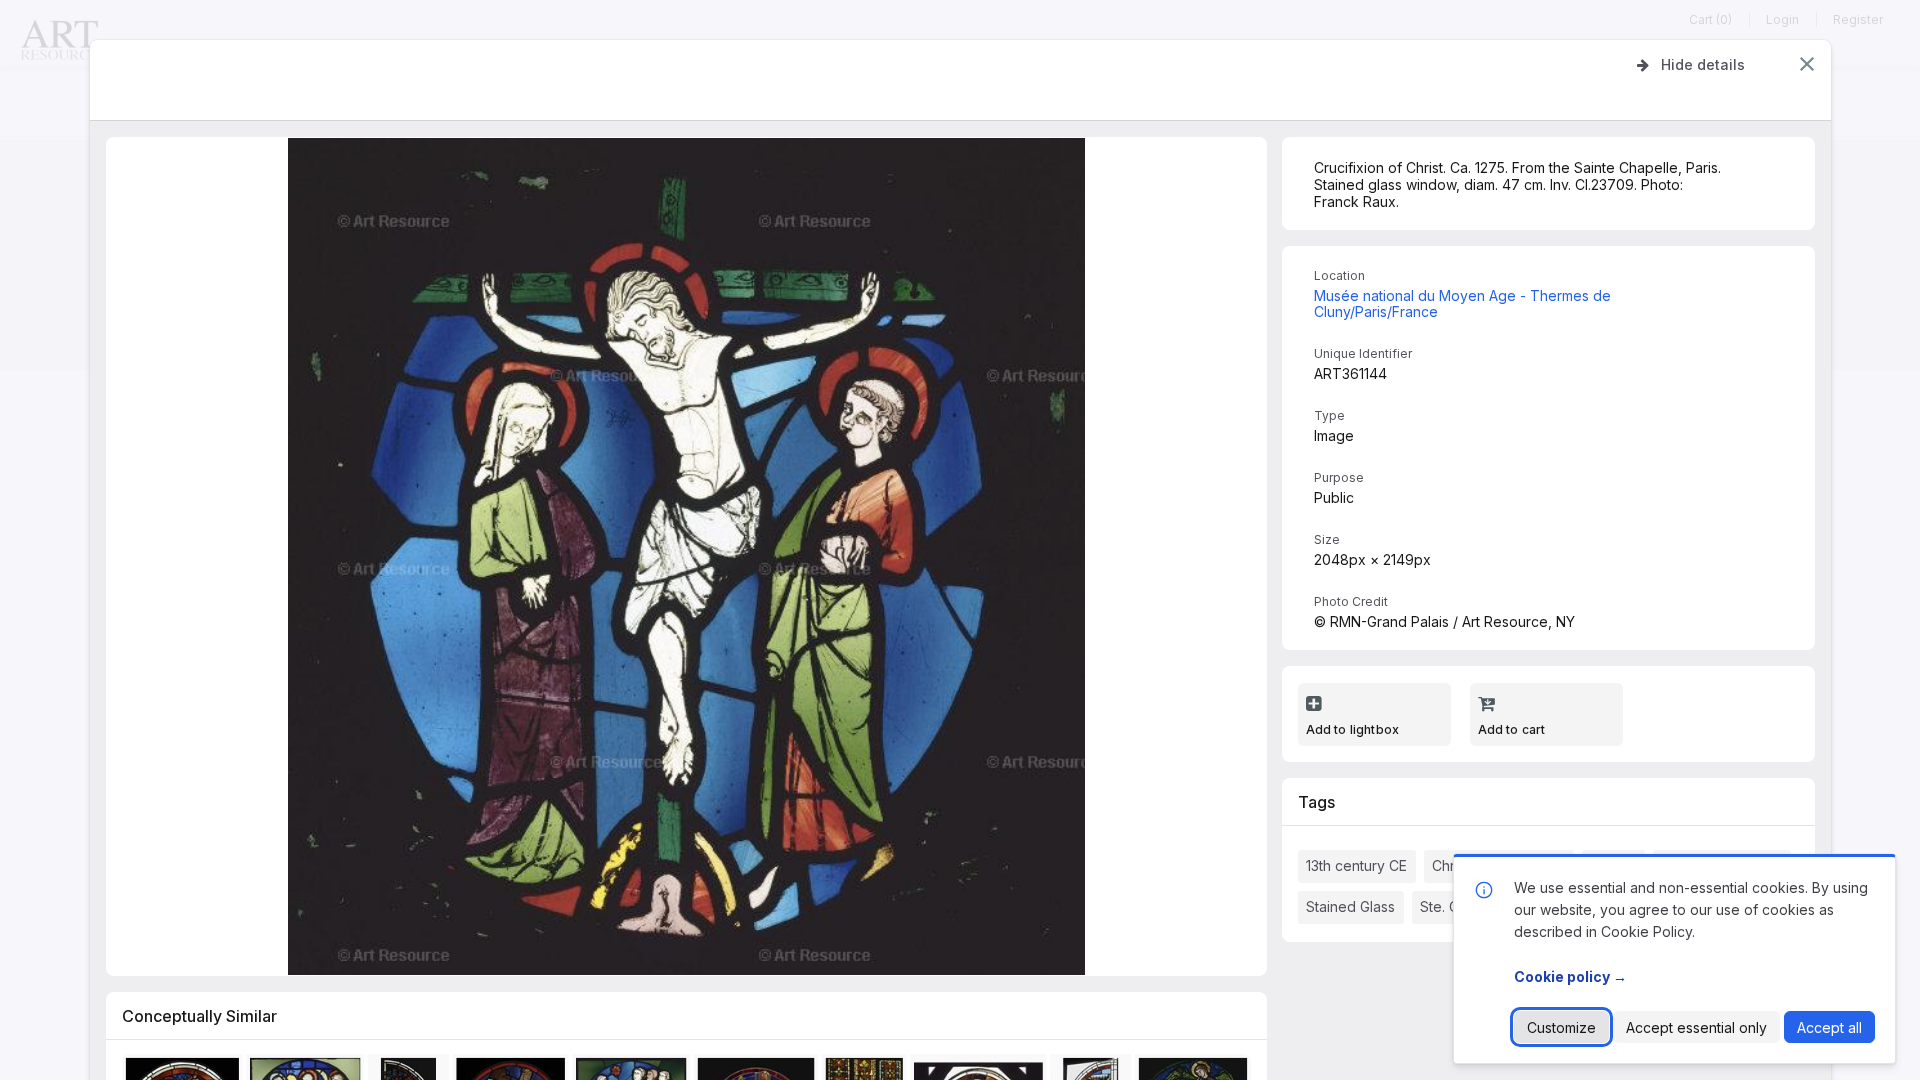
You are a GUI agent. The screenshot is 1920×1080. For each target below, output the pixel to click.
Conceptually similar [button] (199, 1016)
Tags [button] (1316, 802)
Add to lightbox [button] (1353, 729)
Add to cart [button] (1512, 729)
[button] (1807, 64)
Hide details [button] (1703, 64)
